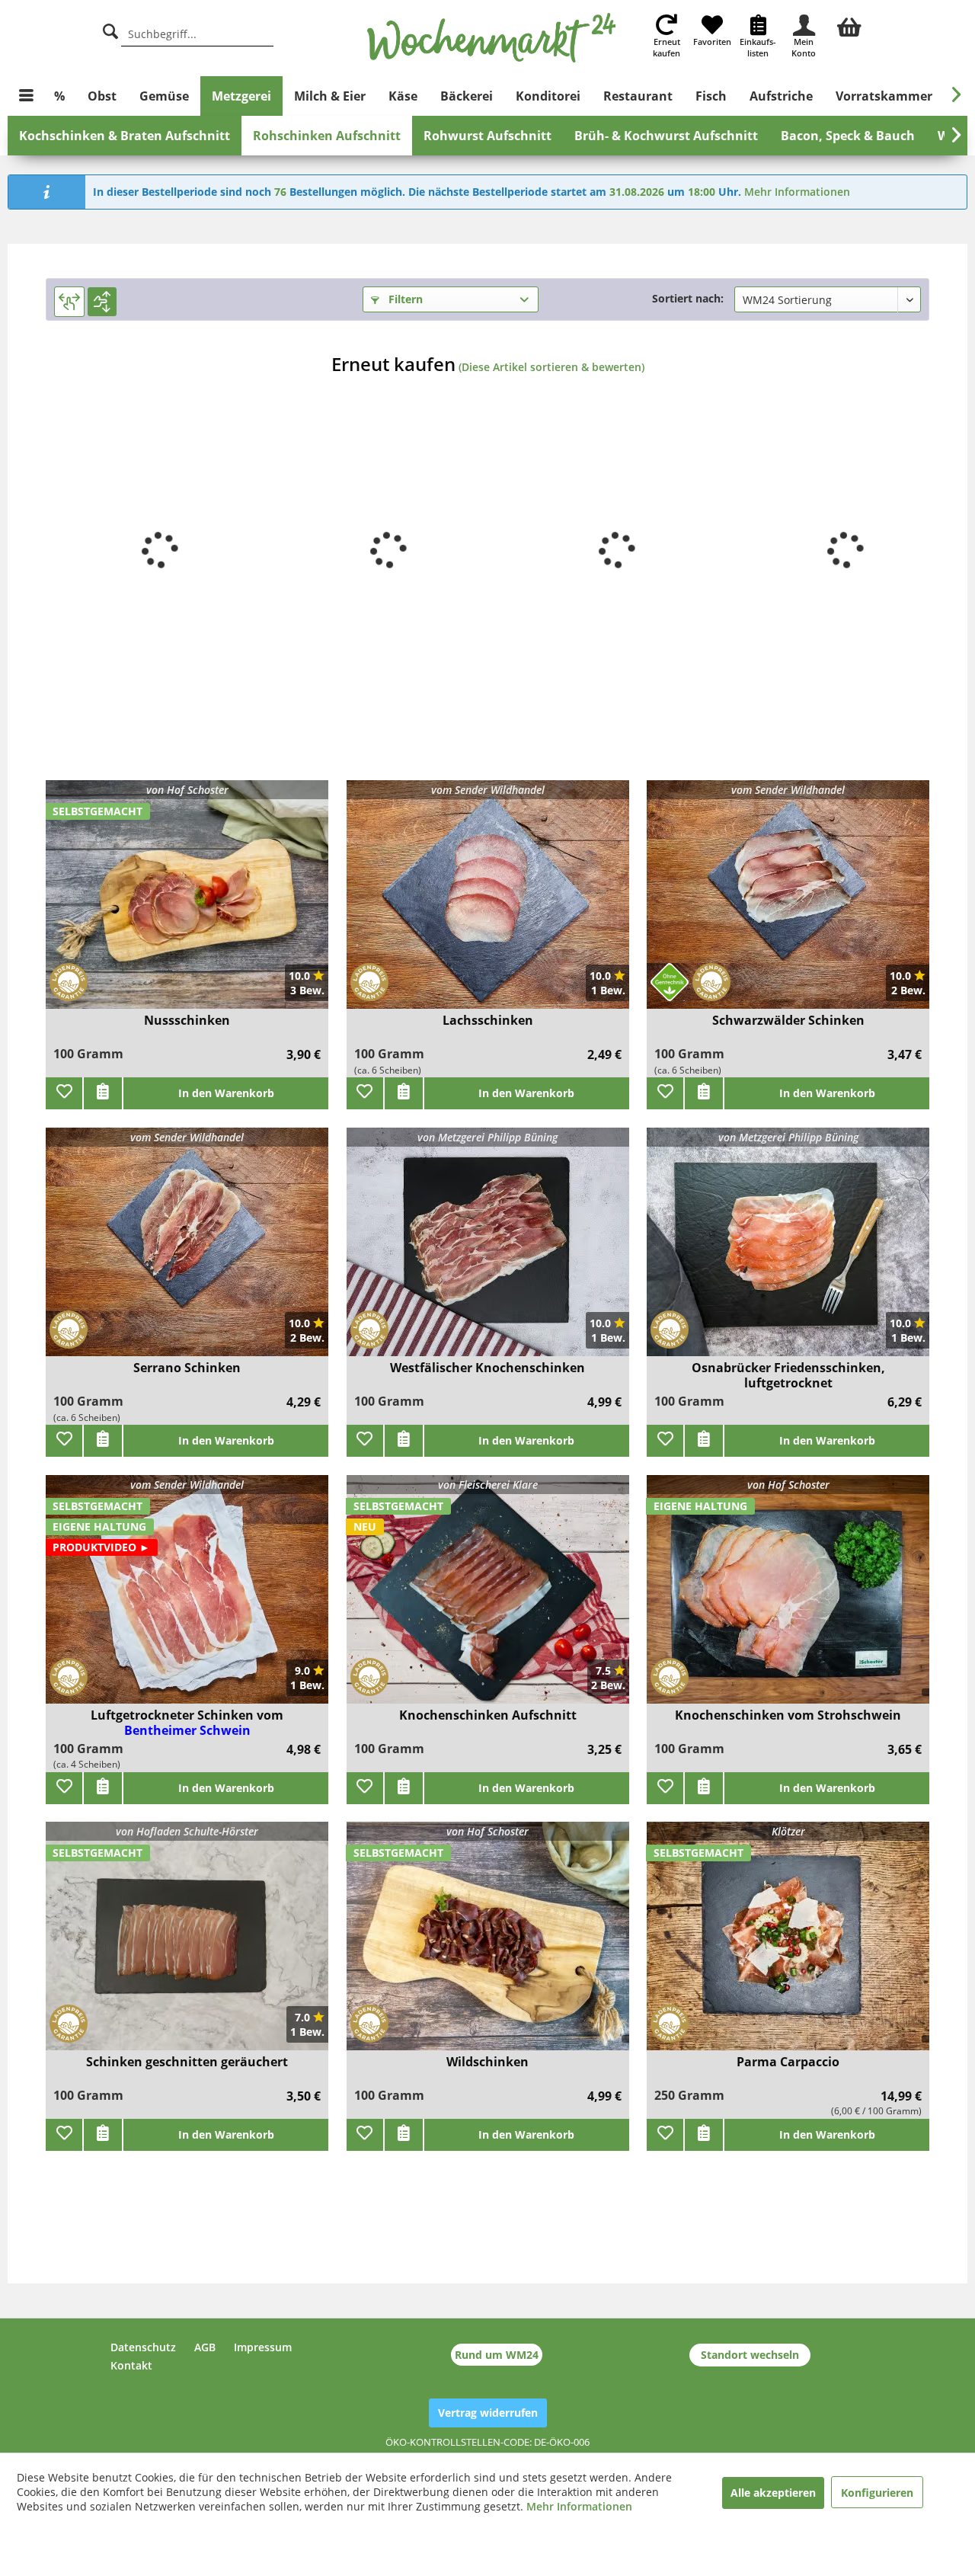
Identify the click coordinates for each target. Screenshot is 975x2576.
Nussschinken (187, 1021)
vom (488, 790)
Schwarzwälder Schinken (788, 1021)
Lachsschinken (488, 1021)
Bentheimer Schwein (187, 1730)
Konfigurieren (877, 2493)
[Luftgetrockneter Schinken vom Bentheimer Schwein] (187, 1599)
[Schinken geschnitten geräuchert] (187, 1946)
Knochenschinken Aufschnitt (488, 1715)
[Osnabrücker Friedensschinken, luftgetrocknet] (788, 1251)
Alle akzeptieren (773, 2493)
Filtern (404, 299)
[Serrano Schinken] (187, 1251)
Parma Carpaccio (788, 2062)
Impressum (263, 2347)
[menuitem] (849, 25)
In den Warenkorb (226, 1093)
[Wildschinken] (488, 1946)
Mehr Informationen (797, 192)
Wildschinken (487, 2062)
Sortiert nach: (688, 298)
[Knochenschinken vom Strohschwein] (788, 1599)
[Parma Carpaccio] (788, 1946)
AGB (205, 2347)
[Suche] (110, 29)
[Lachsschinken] (488, 904)
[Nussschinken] (187, 904)
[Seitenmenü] (26, 96)
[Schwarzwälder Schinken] (788, 904)
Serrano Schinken (187, 1368)
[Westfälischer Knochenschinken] (488, 1251)
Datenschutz (143, 2347)
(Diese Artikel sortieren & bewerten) (551, 367)
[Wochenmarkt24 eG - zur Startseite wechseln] (492, 38)
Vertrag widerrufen (488, 2413)
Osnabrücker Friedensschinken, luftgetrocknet (788, 1375)
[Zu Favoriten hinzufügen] (64, 1093)
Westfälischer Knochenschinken (487, 1368)
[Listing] (102, 302)
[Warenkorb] (849, 25)
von (187, 790)
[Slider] (69, 302)
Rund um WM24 (497, 2355)
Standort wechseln (750, 2355)
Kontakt (131, 2365)
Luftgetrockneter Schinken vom (187, 1715)
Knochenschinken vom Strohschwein (788, 1715)
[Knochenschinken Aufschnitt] (488, 1599)
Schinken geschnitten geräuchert (187, 2062)
